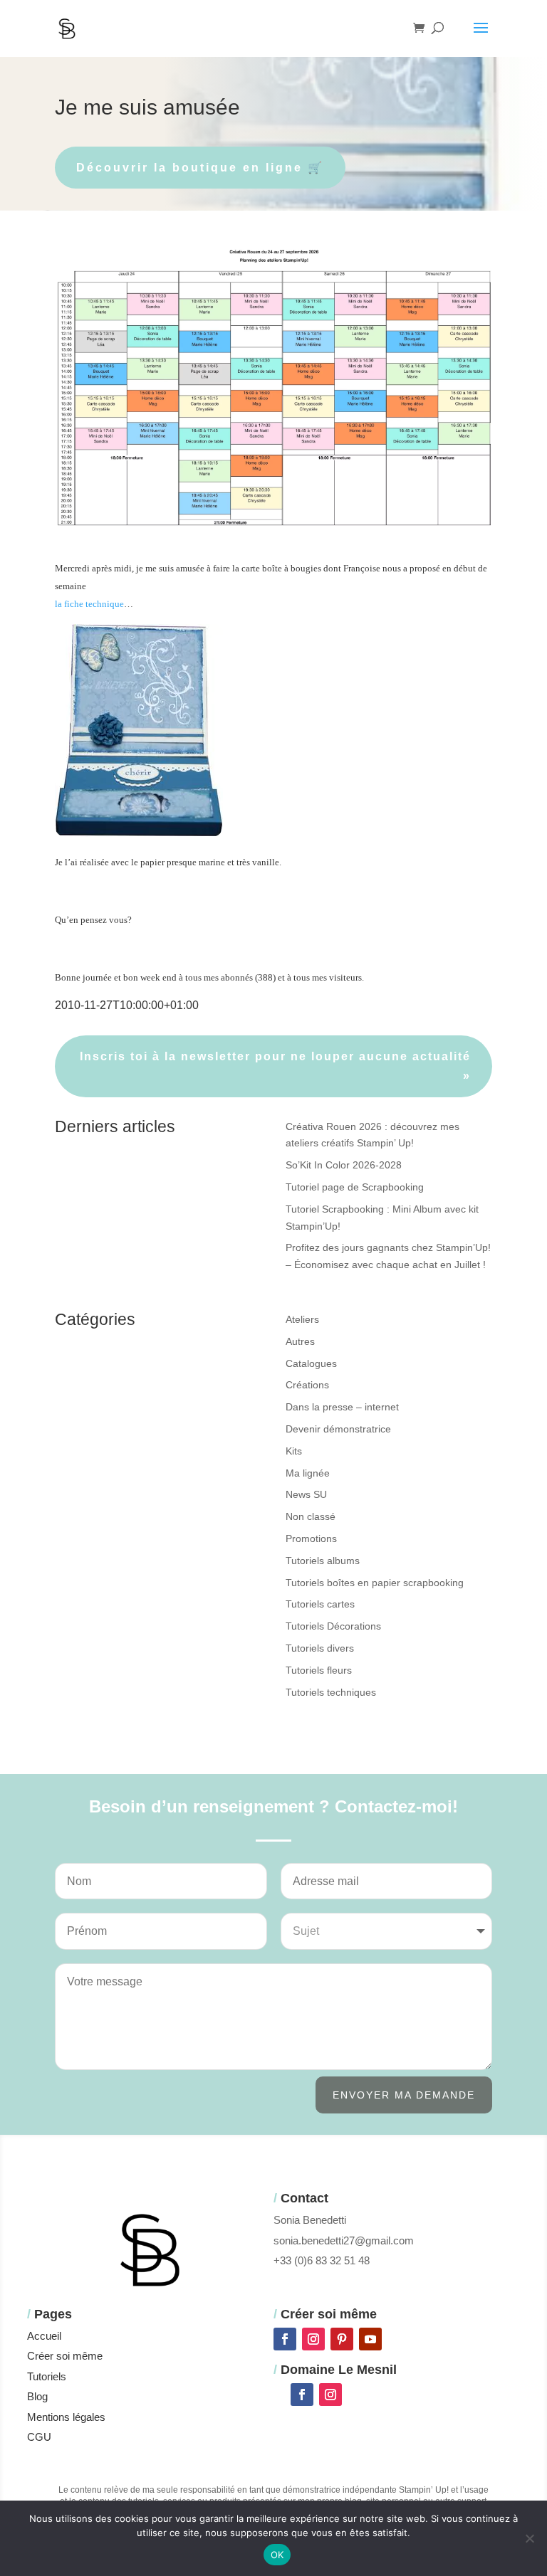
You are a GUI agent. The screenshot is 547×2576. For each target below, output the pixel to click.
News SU (306, 1494)
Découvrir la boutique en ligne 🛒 (200, 168)
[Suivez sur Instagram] (313, 2339)
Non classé (311, 1516)
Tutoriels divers (320, 1648)
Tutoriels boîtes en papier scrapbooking (375, 1583)
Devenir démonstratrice (338, 1429)
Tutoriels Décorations (333, 1626)
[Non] (529, 2538)
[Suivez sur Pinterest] (342, 2339)
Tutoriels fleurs (319, 1670)
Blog (37, 2396)
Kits (294, 1451)
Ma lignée (308, 1473)
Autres (300, 1341)
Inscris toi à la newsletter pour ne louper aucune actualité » (275, 1066)
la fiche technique (89, 604)
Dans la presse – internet (342, 1407)
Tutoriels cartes (320, 1604)
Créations (307, 1385)
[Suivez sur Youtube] (370, 2339)
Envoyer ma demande (404, 2095)
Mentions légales (66, 2417)
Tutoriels (47, 2376)
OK (277, 2555)
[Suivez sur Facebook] (285, 2339)
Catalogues (311, 1363)
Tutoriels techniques (331, 1692)
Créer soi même (65, 2356)
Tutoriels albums (323, 1561)
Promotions (311, 1538)
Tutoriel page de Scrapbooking (355, 1187)
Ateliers (302, 1319)
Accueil (44, 2336)
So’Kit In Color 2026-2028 (344, 1165)
